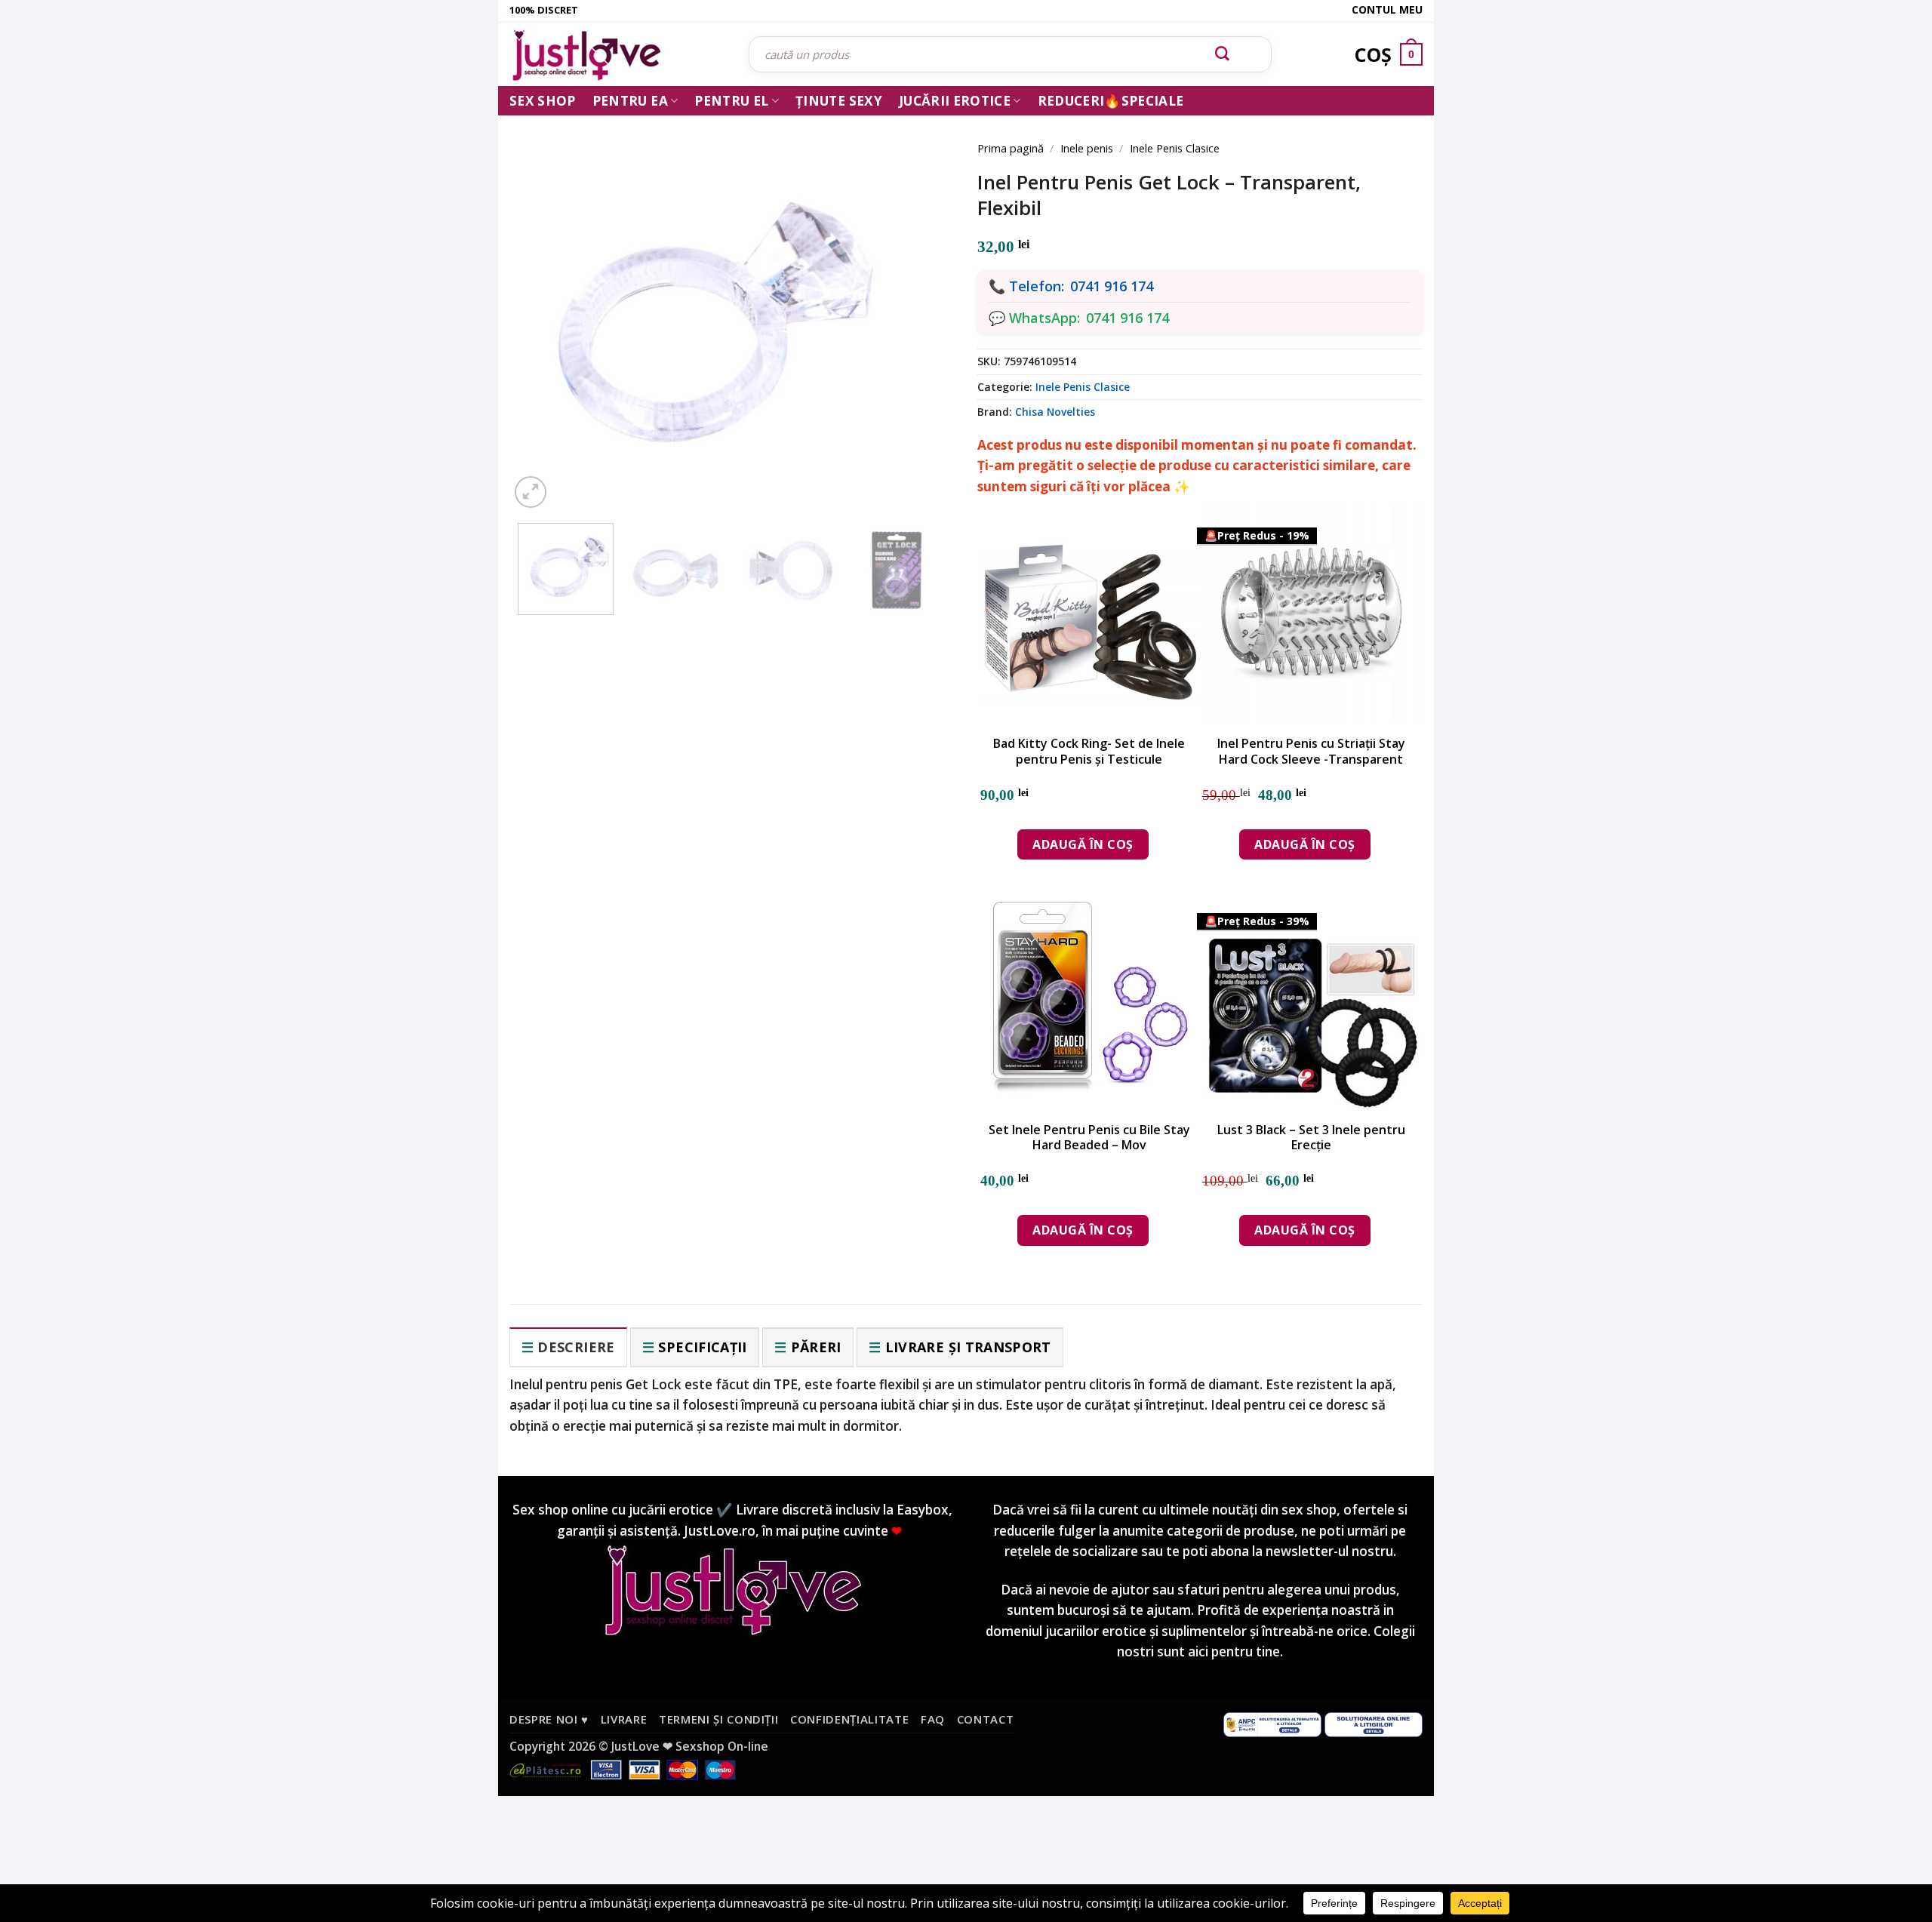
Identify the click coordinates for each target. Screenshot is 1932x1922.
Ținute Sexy (839, 101)
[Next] (921, 303)
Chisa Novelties (1055, 412)
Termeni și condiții (719, 1719)
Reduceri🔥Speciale (1111, 101)
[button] (531, 492)
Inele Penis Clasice (1175, 148)
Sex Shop (543, 101)
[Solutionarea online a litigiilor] (1374, 1724)
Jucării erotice (955, 101)
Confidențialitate (849, 1719)
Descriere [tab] (576, 1347)
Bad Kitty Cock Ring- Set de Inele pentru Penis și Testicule (1089, 752)
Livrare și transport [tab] (968, 1347)
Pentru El (731, 101)
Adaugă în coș (1083, 844)
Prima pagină (1011, 148)
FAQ (933, 1719)
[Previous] (543, 303)
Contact (986, 1719)
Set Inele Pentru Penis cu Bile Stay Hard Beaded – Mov (1089, 1138)
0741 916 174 (1112, 286)
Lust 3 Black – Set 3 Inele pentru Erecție (1311, 1138)
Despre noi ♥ (549, 1719)
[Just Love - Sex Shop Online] (618, 55)
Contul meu (1387, 9)
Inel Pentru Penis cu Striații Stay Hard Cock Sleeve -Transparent (1311, 752)
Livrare (624, 1719)
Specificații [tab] (702, 1347)
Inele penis (1087, 148)
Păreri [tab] (816, 1347)
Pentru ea (630, 101)
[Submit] (1223, 54)
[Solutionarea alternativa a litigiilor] (1272, 1724)
